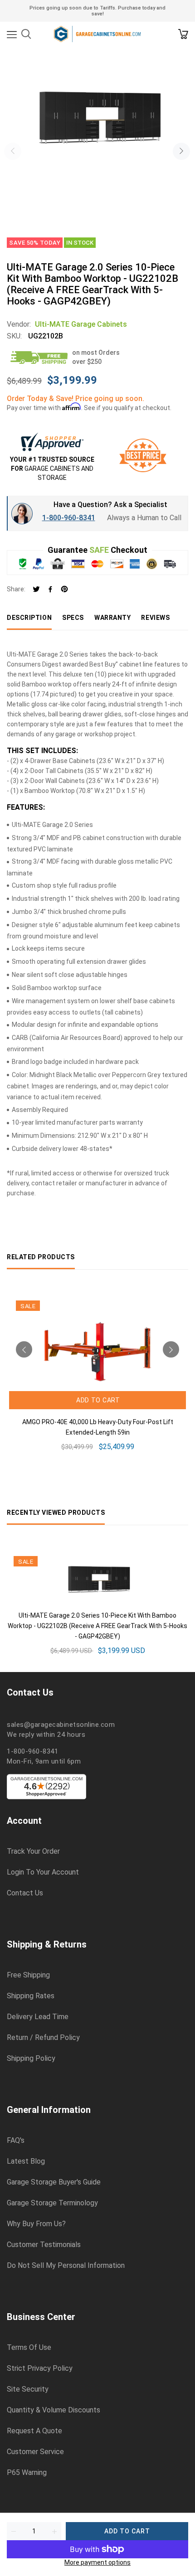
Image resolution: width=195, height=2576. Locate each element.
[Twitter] (36, 590)
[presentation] (13, 151)
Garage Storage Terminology (52, 2203)
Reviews (155, 618)
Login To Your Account (43, 1872)
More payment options (97, 2562)
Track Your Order (33, 1851)
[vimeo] (64, 590)
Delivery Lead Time (38, 2017)
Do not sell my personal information (66, 2266)
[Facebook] (50, 590)
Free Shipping (28, 1975)
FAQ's (16, 2141)
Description (29, 618)
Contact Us (25, 1893)
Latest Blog (26, 2161)
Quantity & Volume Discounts (54, 2410)
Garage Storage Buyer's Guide (54, 2182)
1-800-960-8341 (69, 518)
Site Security (28, 2389)
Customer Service (35, 2452)
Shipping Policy (31, 2059)
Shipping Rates (31, 1996)
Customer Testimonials (44, 2245)
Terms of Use (29, 2348)
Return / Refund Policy (43, 2038)
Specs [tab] (73, 618)
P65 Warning (27, 2473)
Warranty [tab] (112, 618)
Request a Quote (34, 2431)
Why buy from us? (36, 2224)
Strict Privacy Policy (40, 2368)
